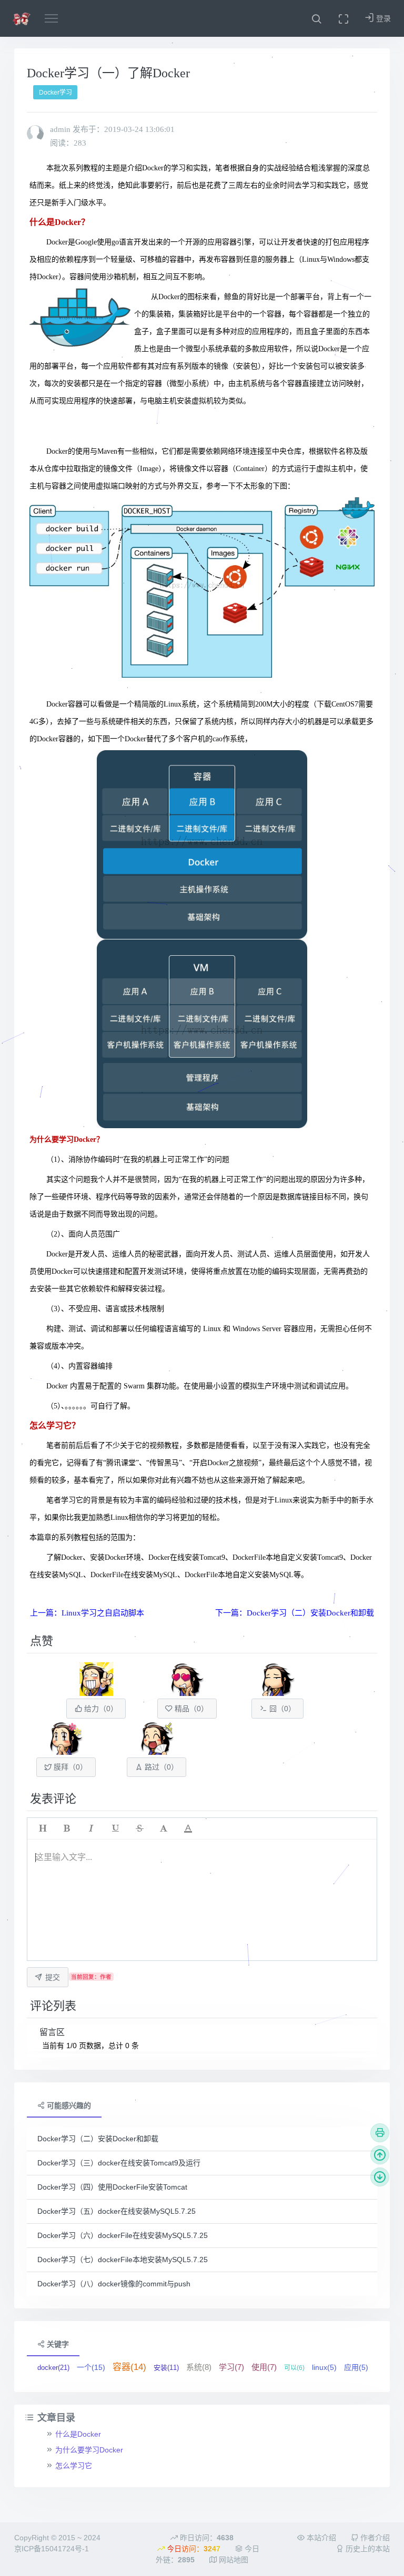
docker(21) (53, 2368)
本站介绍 (320, 2538)
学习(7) (231, 2367)
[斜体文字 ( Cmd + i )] (91, 1828)
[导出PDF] (380, 2133)
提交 (53, 1977)
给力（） (100, 1709)
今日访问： (193, 2549)
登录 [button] (382, 18)
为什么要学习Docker (89, 2450)
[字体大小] (164, 1828)
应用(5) (356, 2367)
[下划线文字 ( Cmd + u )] (115, 1828)
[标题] (43, 1828)
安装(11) (166, 2368)
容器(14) (129, 2367)
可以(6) (294, 2368)
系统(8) (199, 2367)
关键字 (57, 2344)
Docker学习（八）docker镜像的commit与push (114, 2284)
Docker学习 (55, 93)
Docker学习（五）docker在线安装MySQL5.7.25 (117, 2211)
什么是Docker (78, 2434)
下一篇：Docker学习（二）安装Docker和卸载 (295, 1613)
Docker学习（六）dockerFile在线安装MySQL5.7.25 (123, 2235)
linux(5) (324, 2367)
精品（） (190, 1709)
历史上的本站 (367, 2549)
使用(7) (264, 2367)
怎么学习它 (74, 2466)
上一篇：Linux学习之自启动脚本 (87, 1613)
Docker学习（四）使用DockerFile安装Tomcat (112, 2187)
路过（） (160, 1767)
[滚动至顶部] (380, 2155)
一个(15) (91, 2367)
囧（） (281, 1709)
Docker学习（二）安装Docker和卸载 (98, 2139)
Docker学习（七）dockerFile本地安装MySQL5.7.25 (123, 2260)
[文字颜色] (188, 1828)
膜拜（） (69, 1767)
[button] (316, 18)
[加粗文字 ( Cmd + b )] (67, 1828)
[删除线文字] (139, 1828)
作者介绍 (374, 2538)
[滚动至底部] (380, 2177)
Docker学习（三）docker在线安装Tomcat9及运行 (119, 2163)
